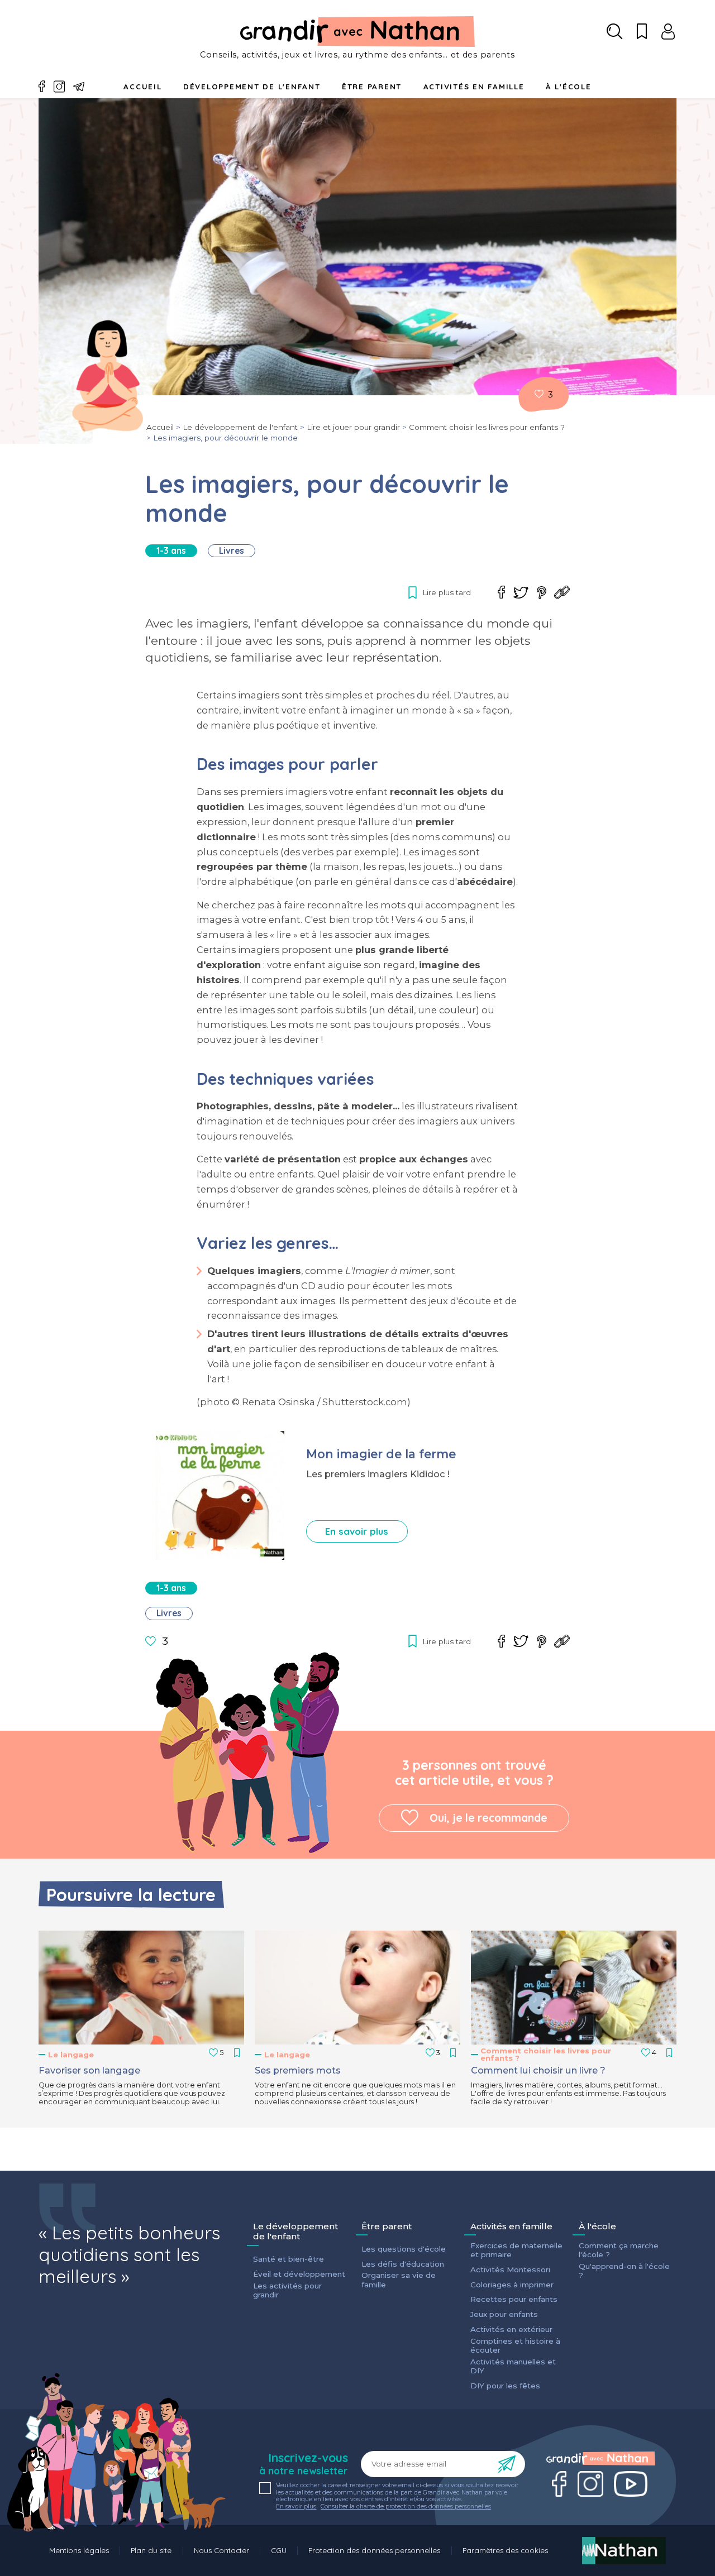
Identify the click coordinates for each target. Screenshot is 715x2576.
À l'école (597, 2227)
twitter (521, 593)
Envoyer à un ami (79, 87)
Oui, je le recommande (488, 1818)
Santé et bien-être (289, 2259)
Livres (232, 551)
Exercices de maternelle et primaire (516, 2250)
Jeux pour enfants (504, 2314)
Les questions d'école (404, 2249)
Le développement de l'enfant (240, 427)
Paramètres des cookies (505, 2550)
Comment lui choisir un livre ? (538, 2070)
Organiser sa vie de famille (399, 2280)
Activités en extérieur (511, 2329)
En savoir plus (357, 1531)
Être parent (387, 2227)
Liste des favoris (642, 32)
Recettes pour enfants (514, 2299)
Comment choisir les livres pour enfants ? (487, 427)
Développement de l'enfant (252, 87)
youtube (631, 2484)
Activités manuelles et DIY (513, 2366)
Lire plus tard (539, 394)
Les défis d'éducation (403, 2264)
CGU (279, 2550)
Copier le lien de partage (562, 592)
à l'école (569, 87)
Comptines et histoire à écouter (515, 2345)
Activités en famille (474, 87)
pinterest (542, 593)
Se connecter (668, 32)
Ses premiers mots (298, 2070)
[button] (141, 1988)
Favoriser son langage (89, 2070)
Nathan (624, 2551)
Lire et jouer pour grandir (353, 427)
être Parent (372, 87)
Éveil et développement (299, 2274)
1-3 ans (171, 551)
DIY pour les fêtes (505, 2386)
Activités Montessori (510, 2269)
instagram (59, 87)
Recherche (615, 32)
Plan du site (151, 2550)
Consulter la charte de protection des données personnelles (406, 2506)
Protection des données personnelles (374, 2550)
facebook (42, 87)
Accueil (142, 87)
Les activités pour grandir (287, 2290)
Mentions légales (79, 2550)
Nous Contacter (221, 2550)
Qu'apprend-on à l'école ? (624, 2271)
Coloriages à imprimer (512, 2285)
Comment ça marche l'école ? (619, 2250)
